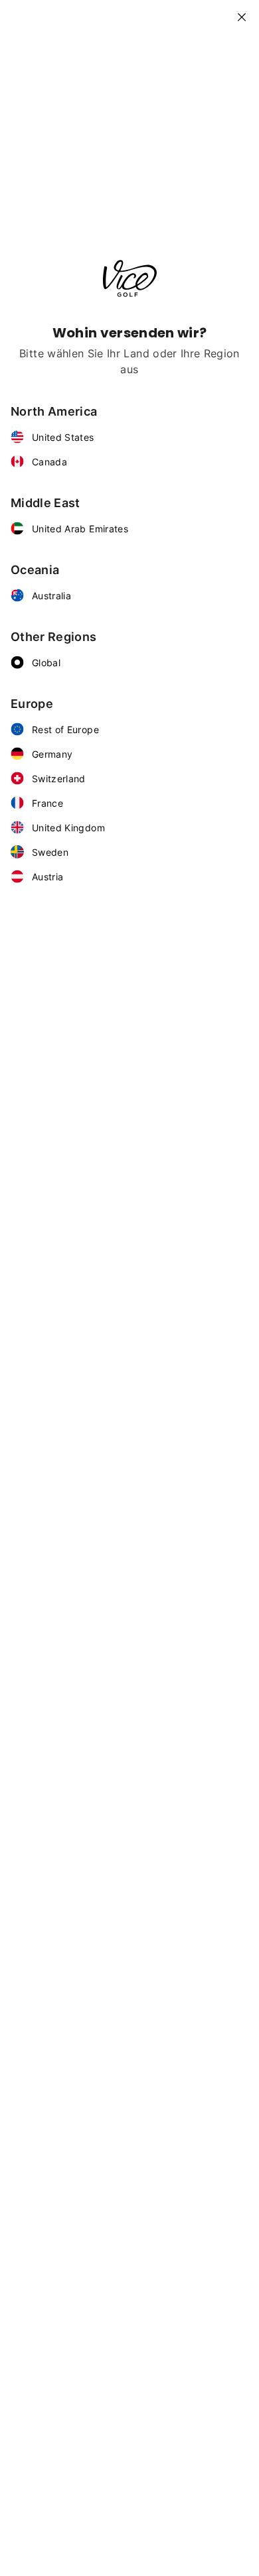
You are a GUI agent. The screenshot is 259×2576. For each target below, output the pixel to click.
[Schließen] (247, 12)
